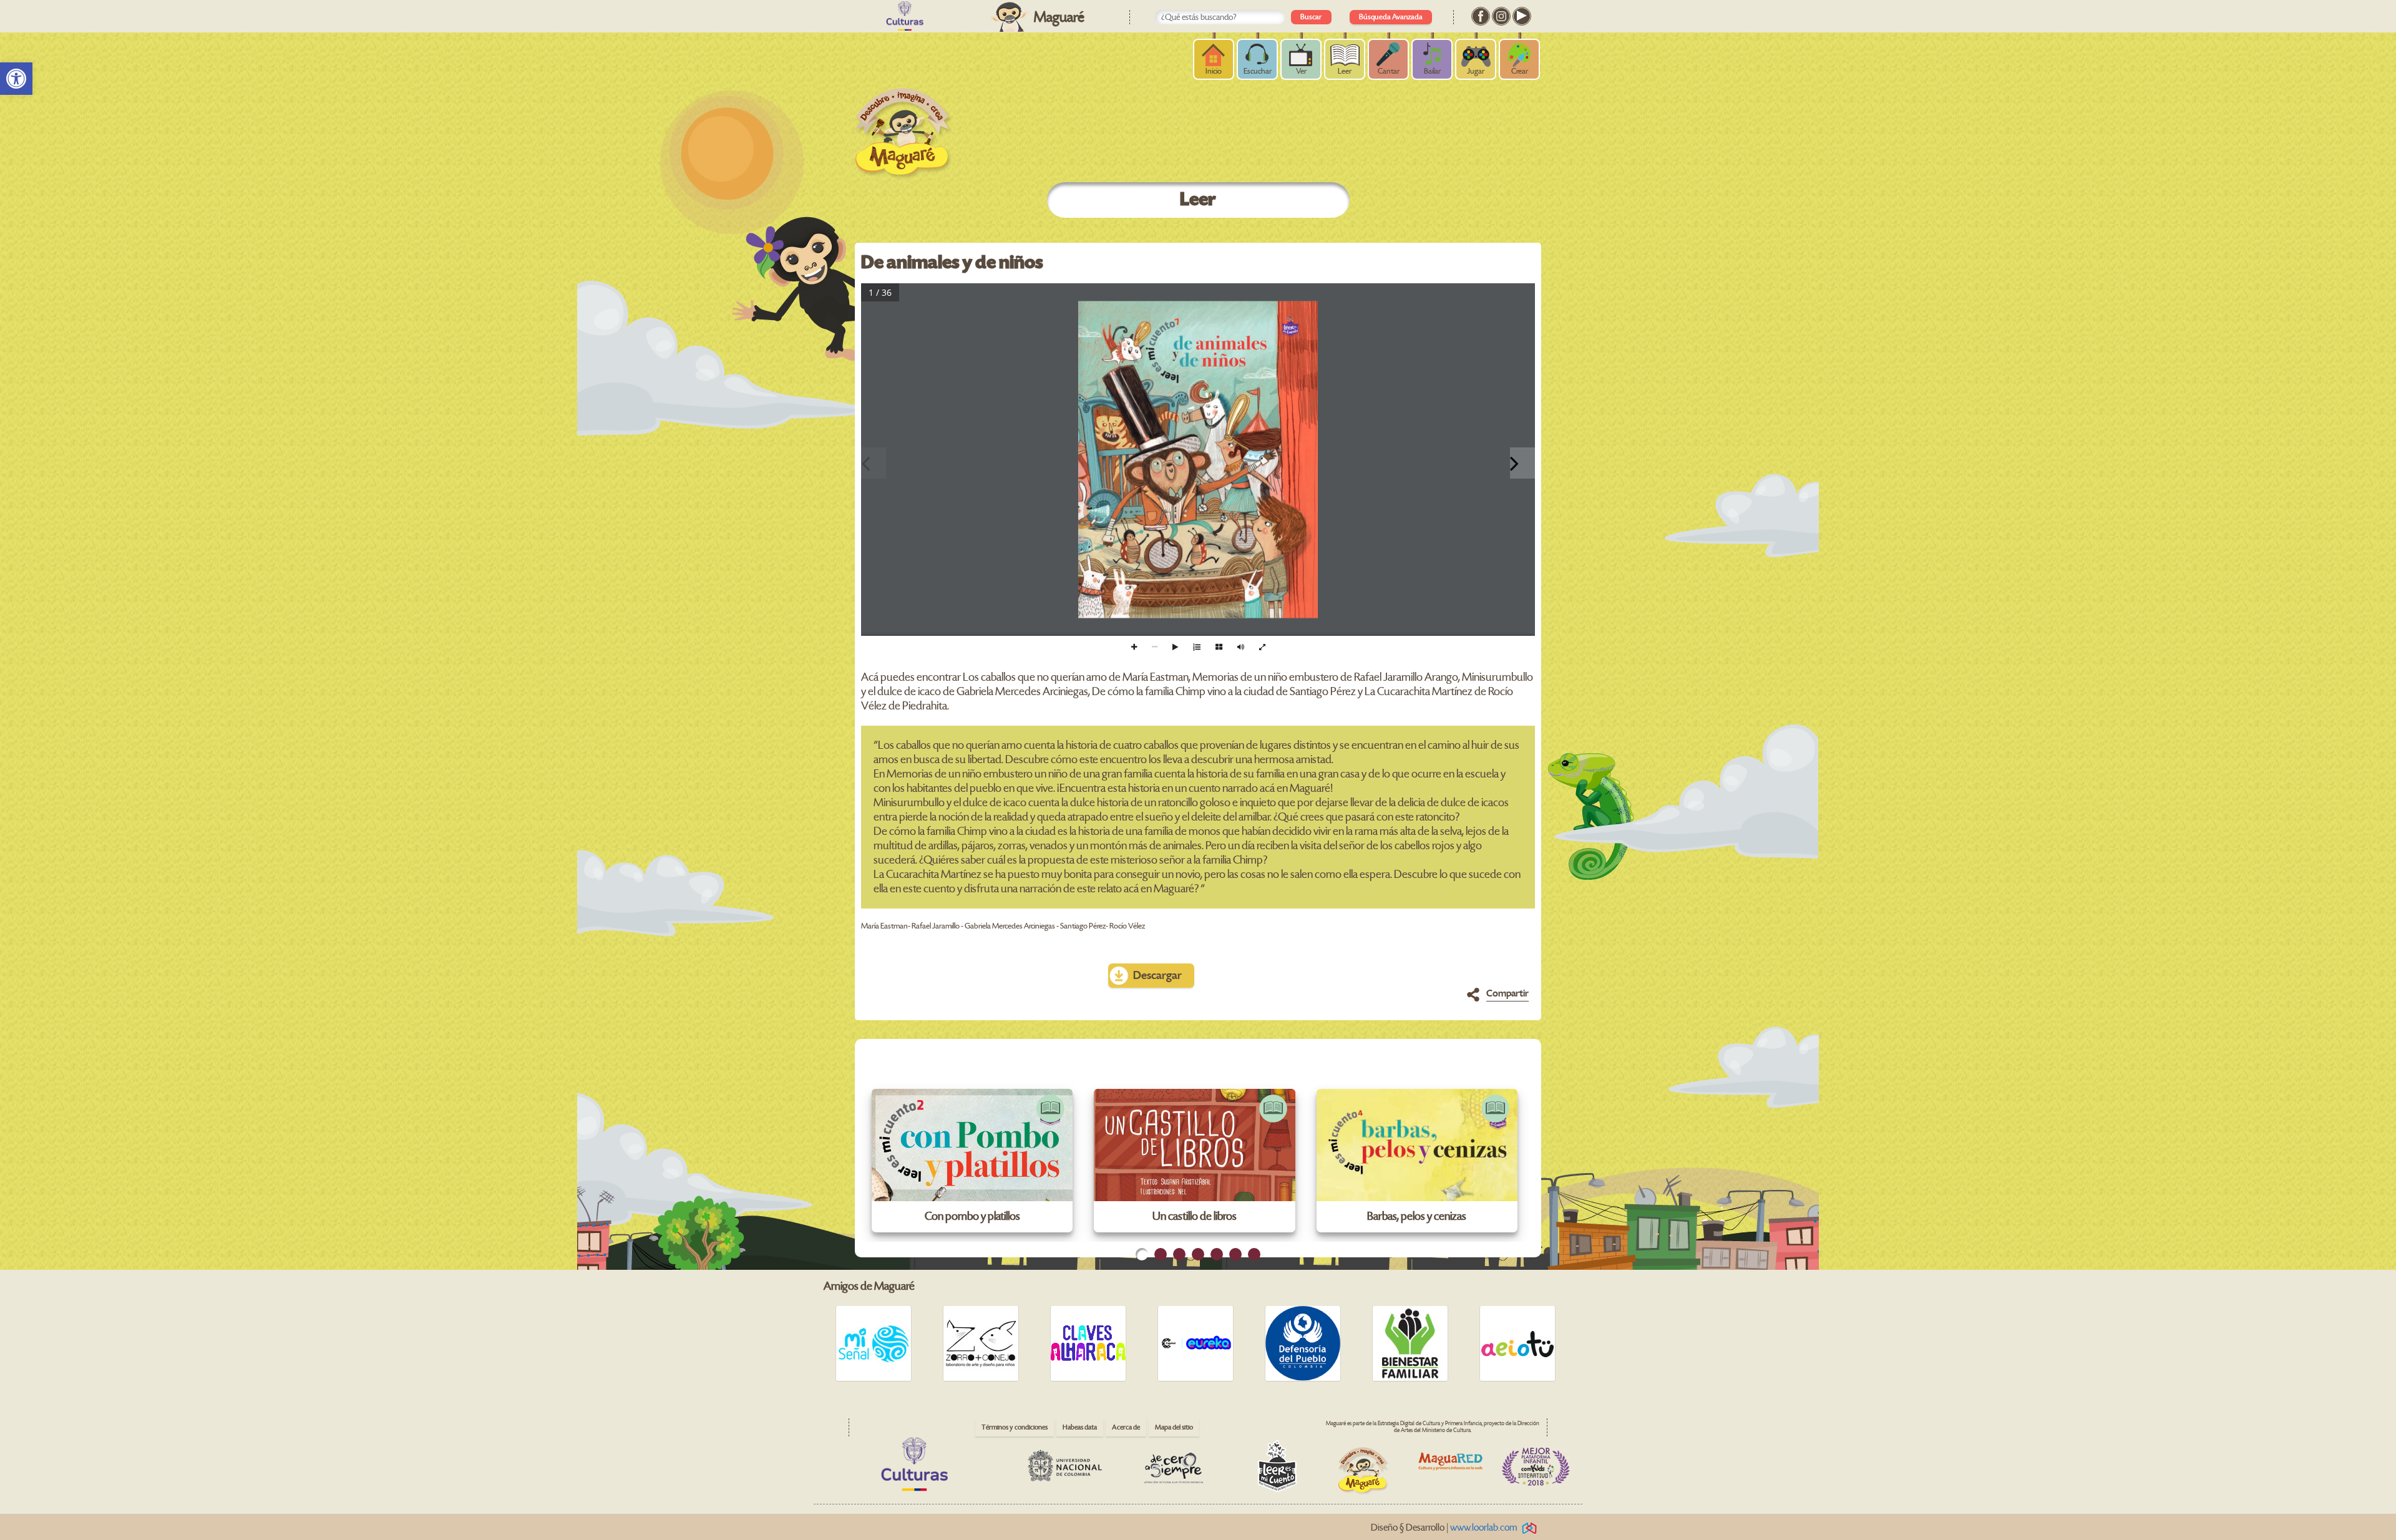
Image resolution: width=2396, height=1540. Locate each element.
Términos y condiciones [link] (1015, 1427)
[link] (16, 79)
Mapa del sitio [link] (1174, 1427)
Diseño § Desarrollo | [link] (1444, 1528)
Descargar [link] (1157, 976)
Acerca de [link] (1126, 1427)
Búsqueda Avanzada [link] (1391, 17)
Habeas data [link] (1080, 1427)
